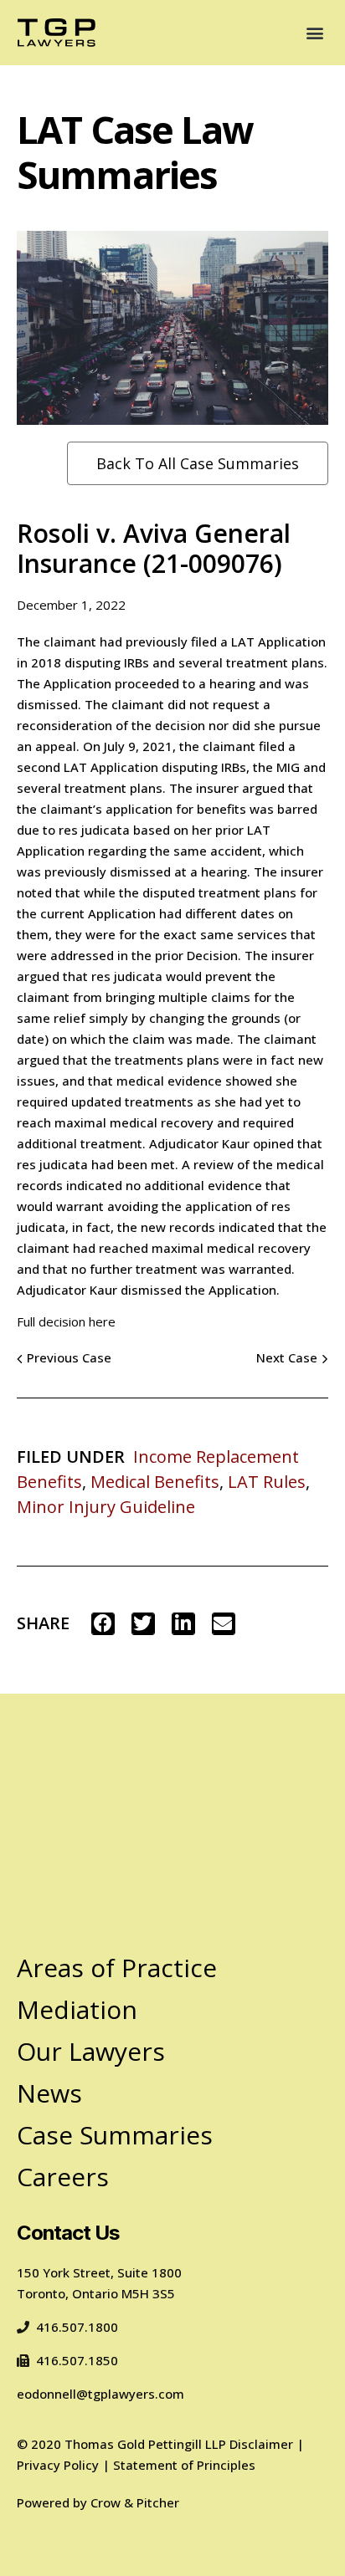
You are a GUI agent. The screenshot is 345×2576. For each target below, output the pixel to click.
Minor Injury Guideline (106, 1507)
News (49, 2093)
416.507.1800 (77, 2327)
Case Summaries (115, 2135)
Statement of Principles (184, 2465)
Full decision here (66, 1321)
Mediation (77, 2009)
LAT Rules (267, 1482)
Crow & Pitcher (135, 2502)
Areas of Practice (117, 1968)
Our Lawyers (91, 2051)
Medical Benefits (155, 1482)
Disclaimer (261, 2444)
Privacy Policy (58, 2465)
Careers (63, 2177)
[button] (314, 32)
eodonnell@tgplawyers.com (100, 2394)
